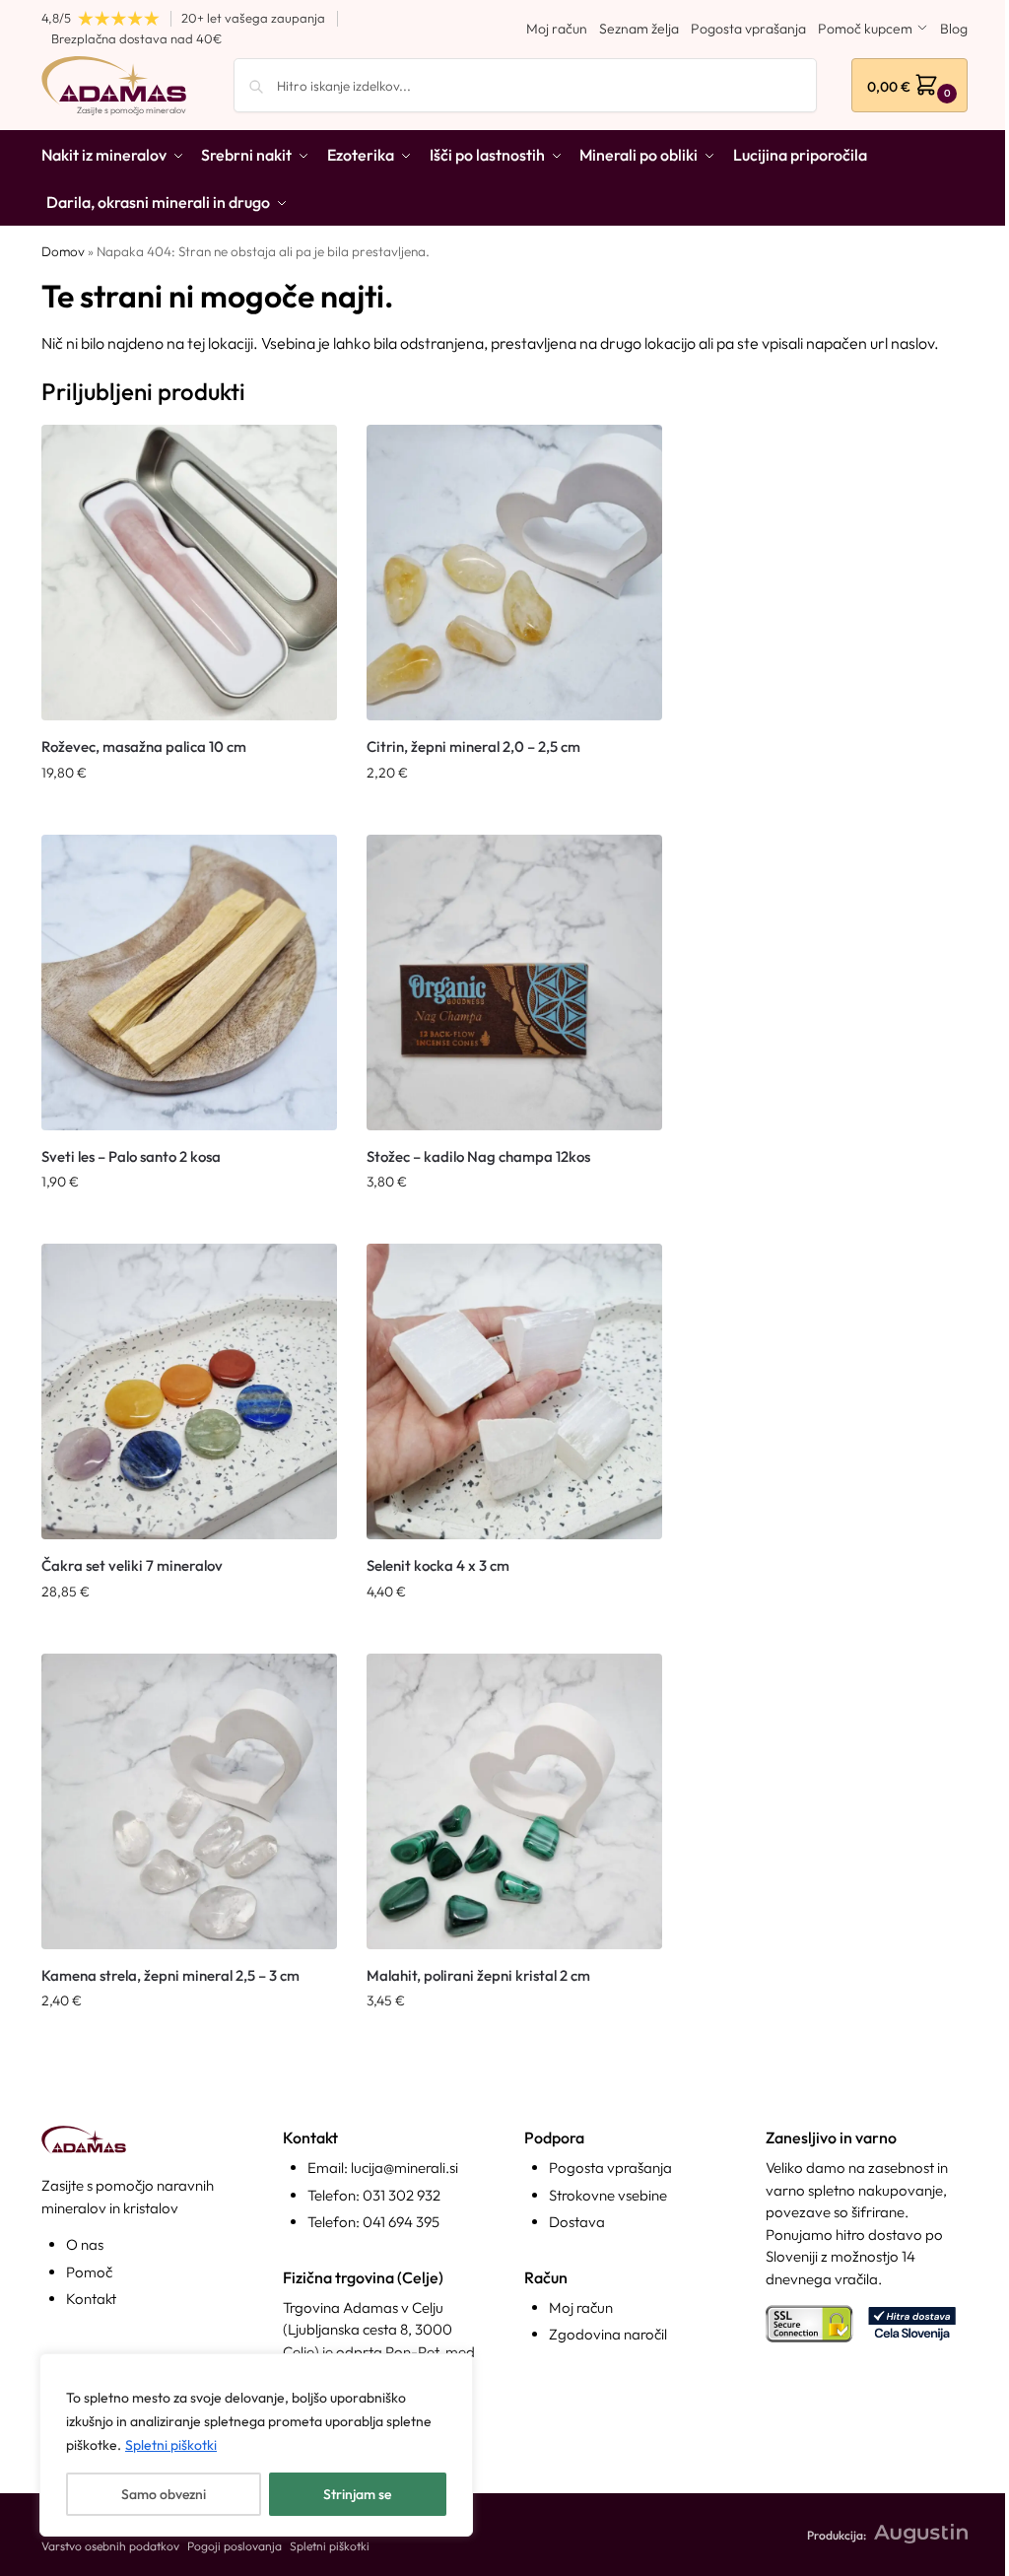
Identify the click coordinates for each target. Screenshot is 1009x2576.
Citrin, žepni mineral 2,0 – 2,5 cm (473, 746)
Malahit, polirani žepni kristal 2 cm (478, 1975)
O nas (85, 2244)
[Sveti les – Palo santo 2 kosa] (189, 983)
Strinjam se (357, 2494)
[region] (256, 2445)
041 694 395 (401, 2222)
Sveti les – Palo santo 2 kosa (131, 1156)
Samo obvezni (164, 2494)
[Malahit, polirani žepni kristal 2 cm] (514, 1801)
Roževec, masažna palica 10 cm (144, 746)
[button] (909, 85)
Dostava (577, 2222)
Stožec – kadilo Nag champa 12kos (478, 1156)
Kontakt (91, 2299)
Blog (954, 29)
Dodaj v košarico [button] (189, 815)
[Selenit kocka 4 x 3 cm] (514, 1391)
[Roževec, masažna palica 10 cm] (189, 573)
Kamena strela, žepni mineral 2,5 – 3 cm (170, 1975)
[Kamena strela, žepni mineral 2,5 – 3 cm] (189, 1801)
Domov (63, 251)
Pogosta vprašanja (748, 29)
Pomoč (89, 2272)
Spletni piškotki (171, 2445)
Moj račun (557, 29)
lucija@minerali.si (404, 2168)
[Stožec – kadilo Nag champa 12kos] (514, 983)
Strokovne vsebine (608, 2195)
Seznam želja (639, 29)
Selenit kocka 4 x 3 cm (438, 1565)
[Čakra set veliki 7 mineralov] (189, 1391)
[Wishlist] (307, 454)
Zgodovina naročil (608, 2334)
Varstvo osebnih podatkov (110, 2546)
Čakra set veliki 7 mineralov (132, 1565)
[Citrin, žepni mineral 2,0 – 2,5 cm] (514, 573)
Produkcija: (837, 2535)
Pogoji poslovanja (235, 2546)
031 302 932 (402, 2195)
